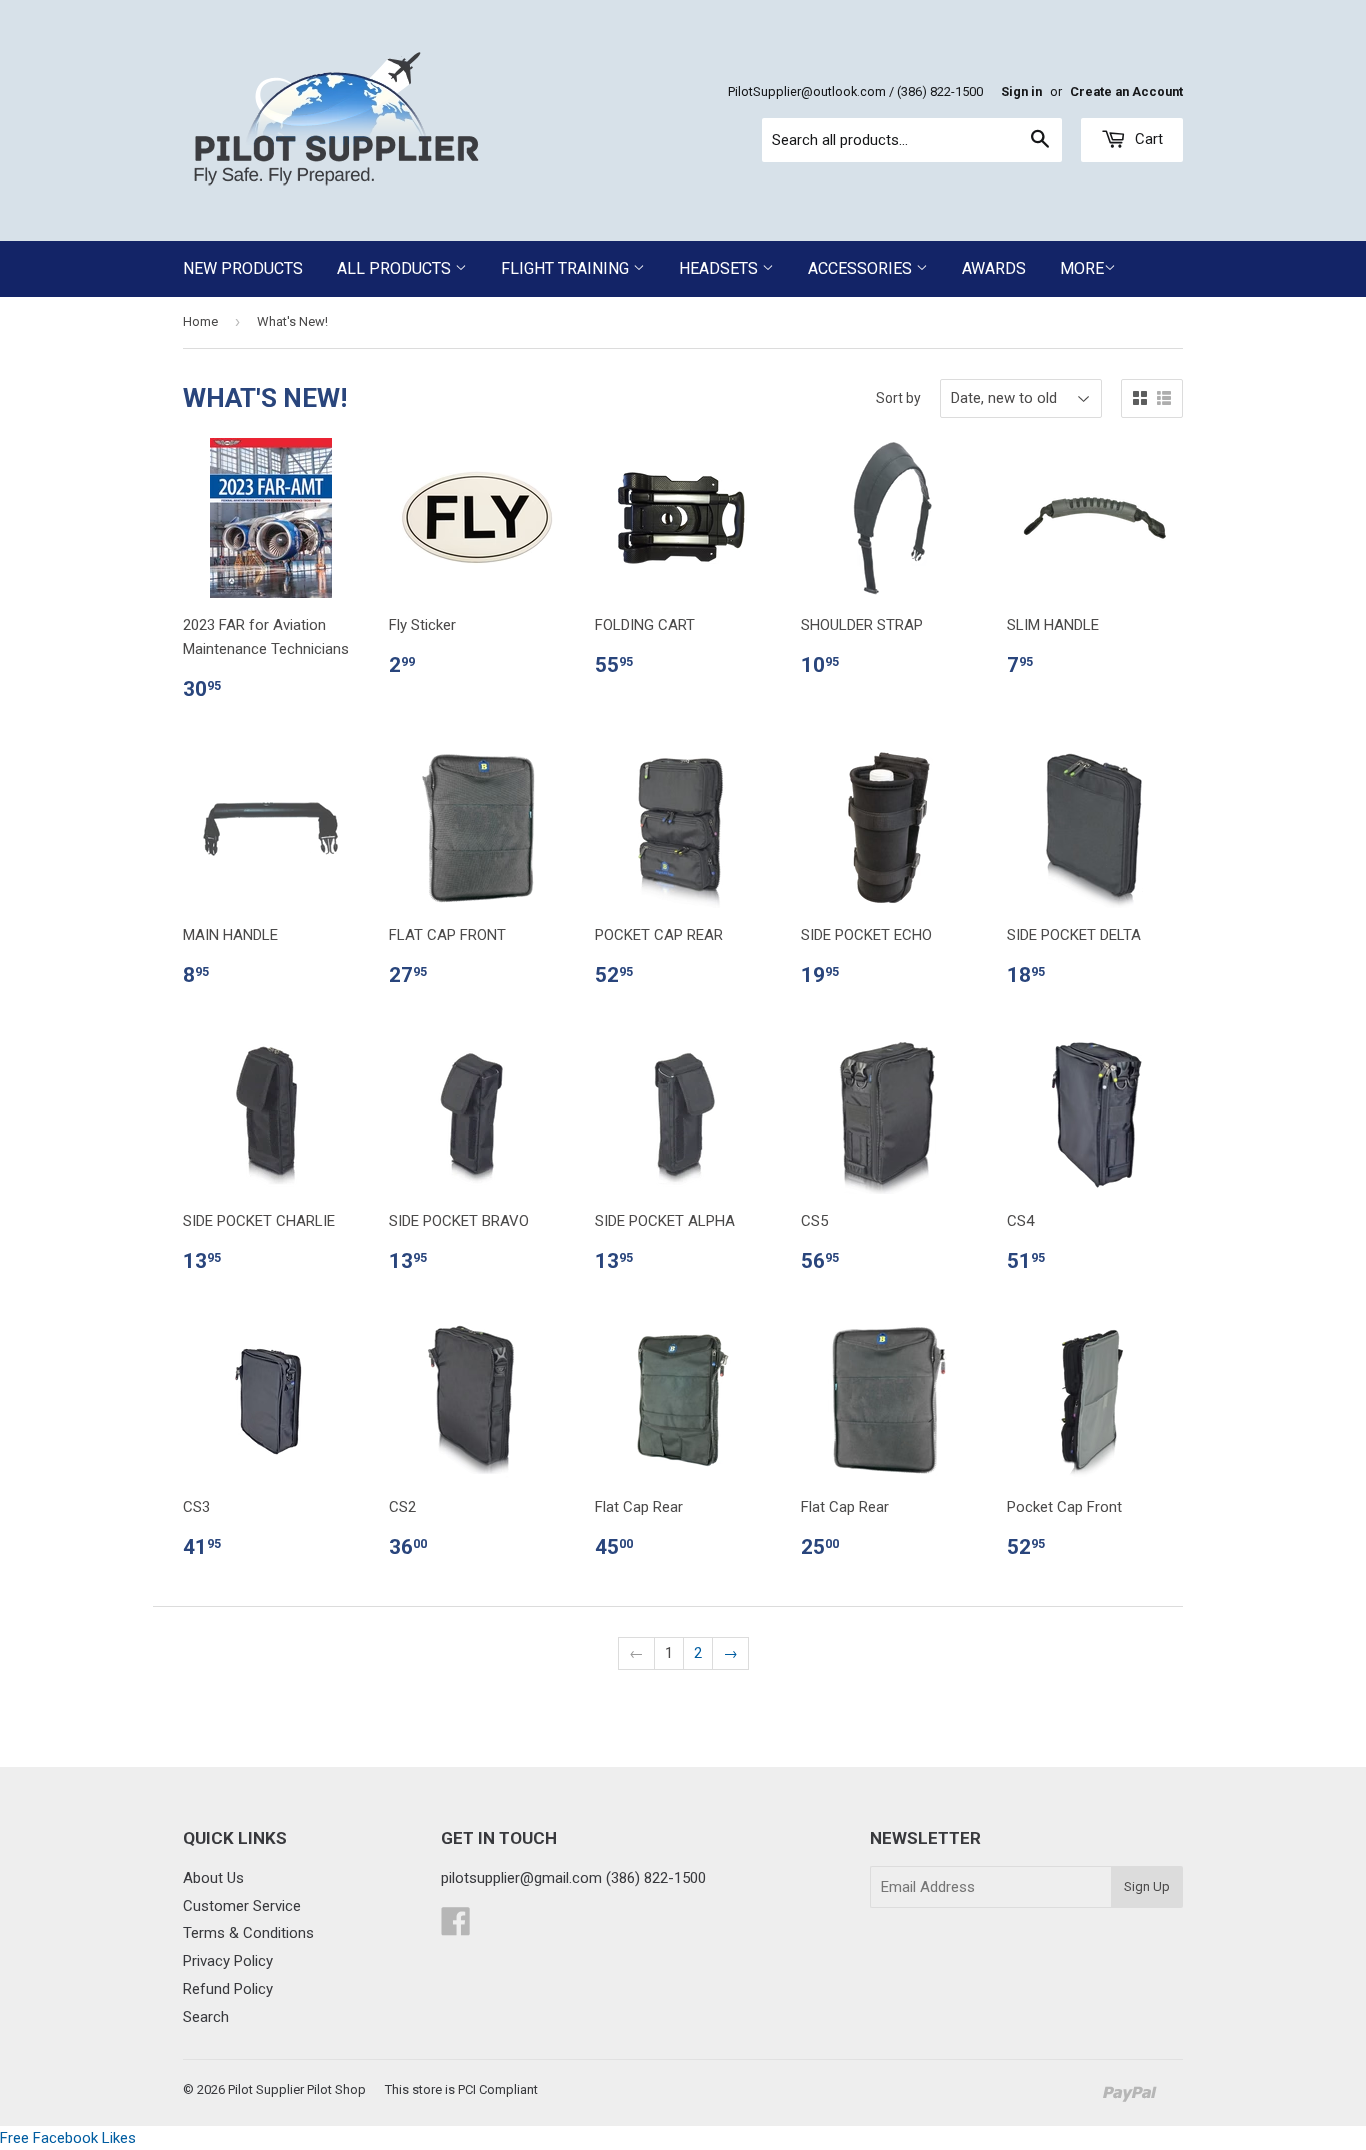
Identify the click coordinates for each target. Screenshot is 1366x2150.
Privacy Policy (228, 1961)
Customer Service (242, 1906)
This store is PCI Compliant (461, 2089)
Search (206, 2017)
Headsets (720, 268)
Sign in (1021, 91)
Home (200, 321)
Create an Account (1126, 91)
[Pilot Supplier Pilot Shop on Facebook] (456, 1928)
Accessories (862, 268)
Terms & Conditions (248, 1933)
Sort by (898, 398)
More (1082, 268)
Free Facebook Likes (68, 2138)
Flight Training (567, 268)
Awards (994, 268)
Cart (1147, 139)
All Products (396, 268)
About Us (213, 1878)
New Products (243, 268)
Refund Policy (228, 1989)
